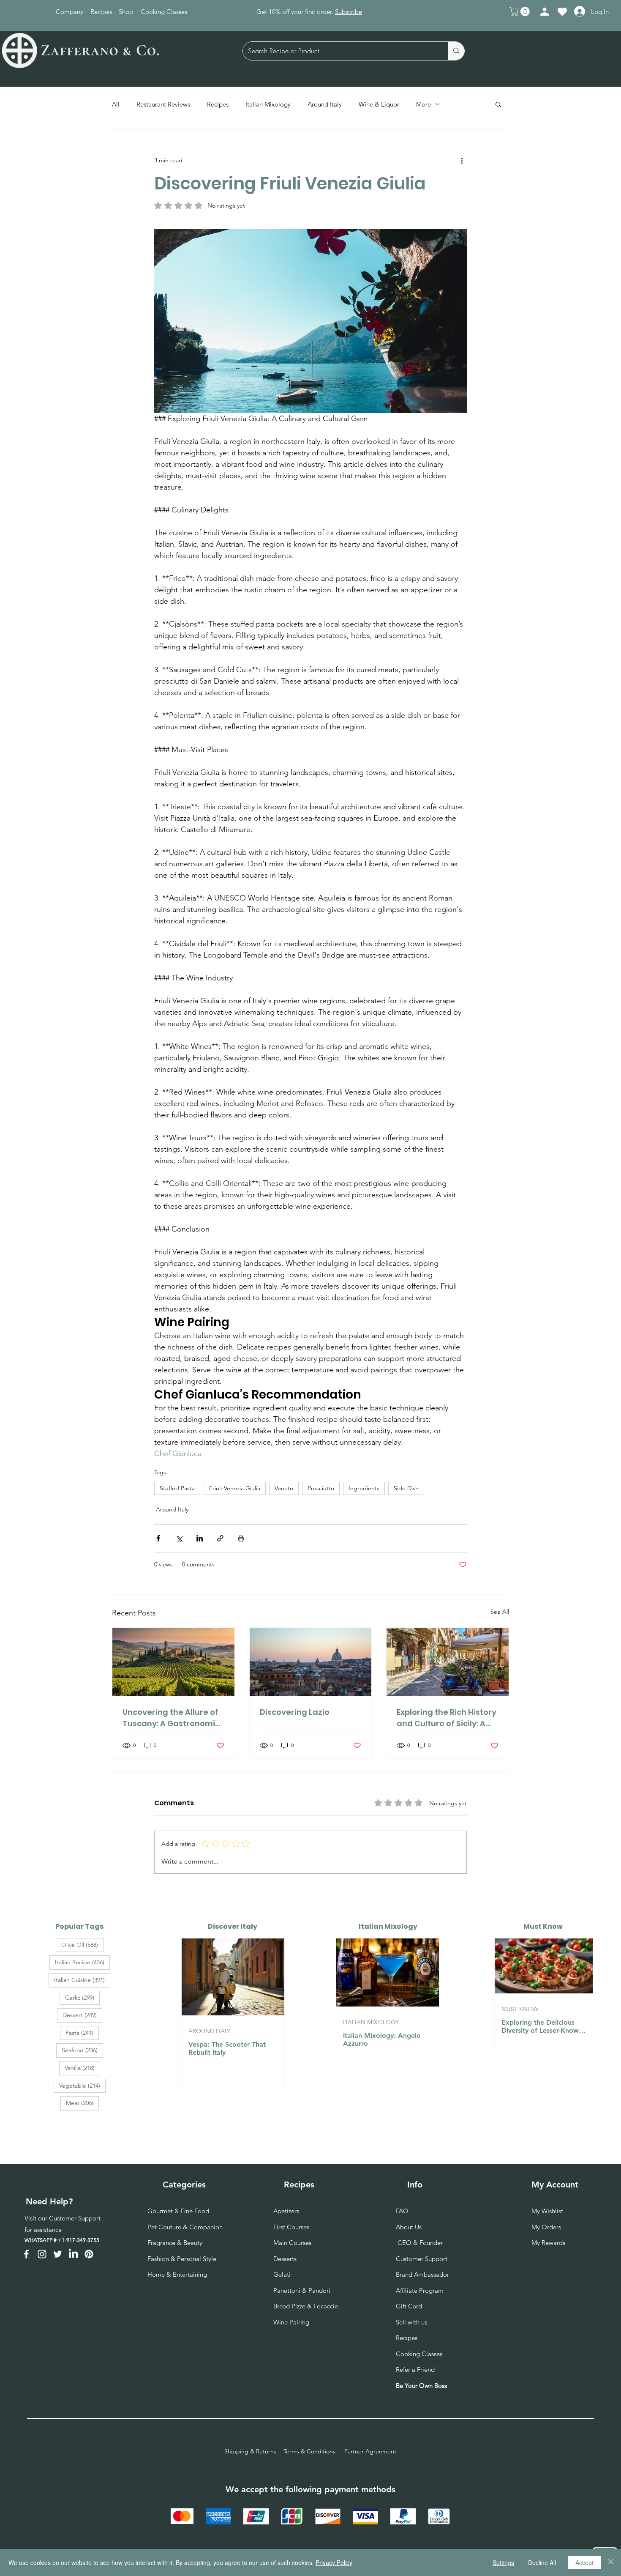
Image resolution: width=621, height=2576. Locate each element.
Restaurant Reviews (163, 104)
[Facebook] (26, 2254)
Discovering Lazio (295, 1712)
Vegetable (82, 2085)
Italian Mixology (268, 104)
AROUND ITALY (209, 2031)
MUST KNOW (520, 2009)
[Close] (611, 2562)
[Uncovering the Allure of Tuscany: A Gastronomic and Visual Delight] (173, 1662)
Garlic (82, 1997)
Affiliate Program (420, 2290)
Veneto (284, 1488)
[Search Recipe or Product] (456, 51)
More (424, 104)
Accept (584, 2562)
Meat (82, 2103)
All (116, 104)
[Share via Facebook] (158, 1538)
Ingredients (364, 1488)
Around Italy (325, 104)
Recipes (218, 104)
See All (500, 1612)
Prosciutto (321, 1488)
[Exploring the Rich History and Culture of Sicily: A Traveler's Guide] (448, 1662)
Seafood (82, 2050)
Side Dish (406, 1488)
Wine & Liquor (379, 104)
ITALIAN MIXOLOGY (371, 2022)
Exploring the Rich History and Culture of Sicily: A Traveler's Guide (447, 1718)
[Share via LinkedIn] (200, 1538)
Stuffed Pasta (177, 1488)
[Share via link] (220, 1538)
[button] (520, 11)
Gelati (282, 2274)
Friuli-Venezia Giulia (235, 1488)
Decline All (542, 2562)
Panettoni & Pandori (302, 2290)
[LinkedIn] (73, 2254)
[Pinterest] (89, 2254)
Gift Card (409, 2306)
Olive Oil (82, 1945)
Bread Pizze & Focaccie (306, 2306)
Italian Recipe (82, 1962)
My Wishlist (547, 2211)
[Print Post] (241, 1538)
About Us (409, 2227)
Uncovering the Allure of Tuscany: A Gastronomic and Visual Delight (171, 1718)
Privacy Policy (334, 2562)
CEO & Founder (419, 2243)
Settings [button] (503, 2562)
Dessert (82, 2015)
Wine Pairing (291, 2322)
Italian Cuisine (82, 1980)
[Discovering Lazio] (311, 1662)
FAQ (402, 2211)
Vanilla (82, 2068)
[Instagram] (42, 2254)
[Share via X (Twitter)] (179, 1538)
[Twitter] (58, 2254)
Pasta (82, 2033)
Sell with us (411, 2322)
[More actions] (462, 160)
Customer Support (75, 2218)
